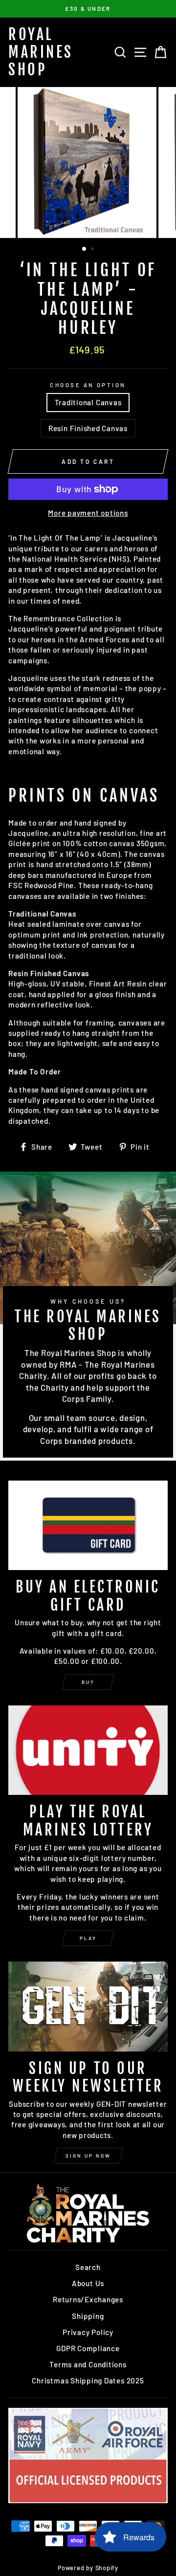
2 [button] (93, 250)
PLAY (88, 1938)
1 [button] (85, 249)
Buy (88, 1682)
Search (88, 2267)
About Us (88, 2283)
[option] (88, 9)
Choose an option (88, 385)
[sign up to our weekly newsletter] (88, 2006)
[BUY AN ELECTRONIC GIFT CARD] (88, 1525)
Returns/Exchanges (88, 2299)
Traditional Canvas (88, 402)
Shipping (88, 2316)
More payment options (88, 513)
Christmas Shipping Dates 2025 (88, 2380)
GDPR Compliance (88, 2348)
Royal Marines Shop (41, 52)
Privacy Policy (88, 2332)
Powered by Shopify (88, 2568)
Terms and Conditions (88, 2364)
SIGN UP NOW (88, 2156)
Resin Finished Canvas (88, 428)
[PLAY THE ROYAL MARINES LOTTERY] (88, 1750)
